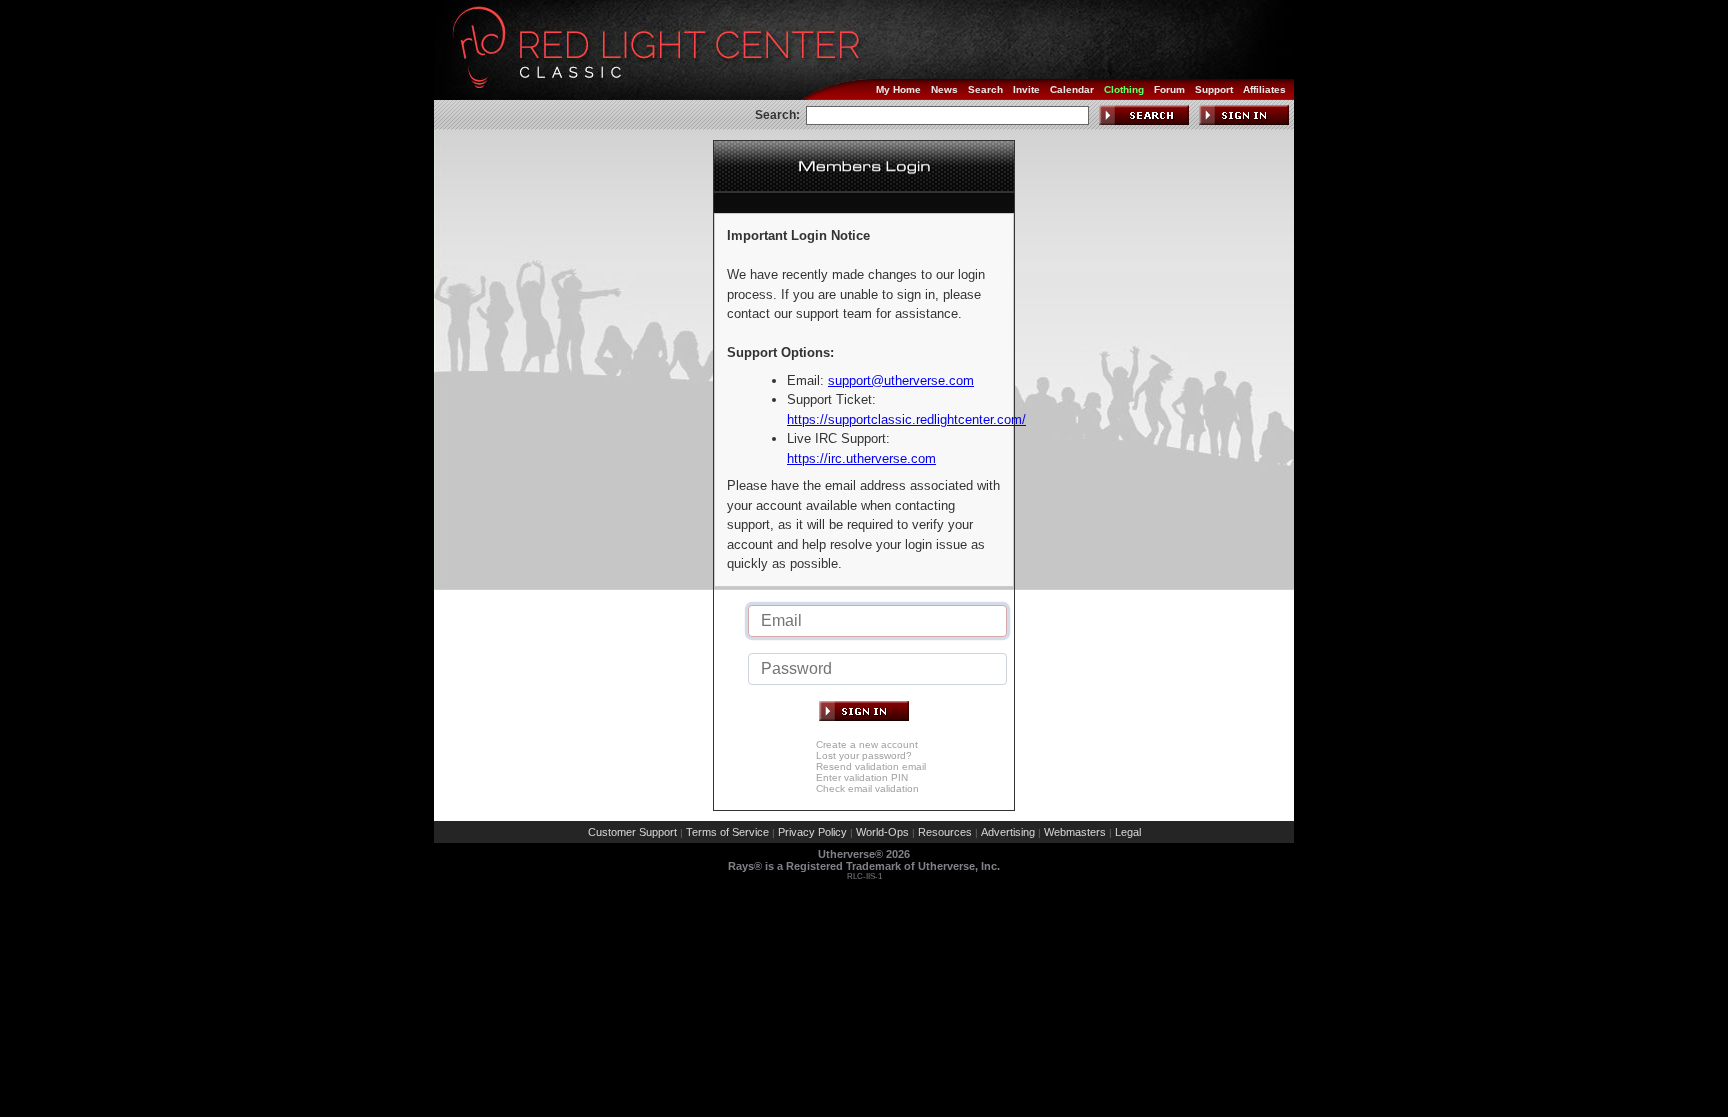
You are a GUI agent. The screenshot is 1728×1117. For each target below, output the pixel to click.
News (944, 89)
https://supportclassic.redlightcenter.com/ (906, 419)
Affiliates (1264, 89)
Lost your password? (864, 755)
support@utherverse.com (901, 380)
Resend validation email (871, 766)
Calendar (1072, 89)
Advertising (1008, 832)
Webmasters (1075, 832)
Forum (1169, 89)
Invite (1026, 89)
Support (1214, 89)
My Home (898, 89)
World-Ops (882, 832)
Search (985, 89)
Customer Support (632, 832)
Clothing (1124, 89)
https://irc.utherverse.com (861, 458)
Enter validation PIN (862, 777)
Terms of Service (727, 832)
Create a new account (867, 744)
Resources (945, 832)
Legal (1128, 832)
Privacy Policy (812, 832)
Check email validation (867, 788)
